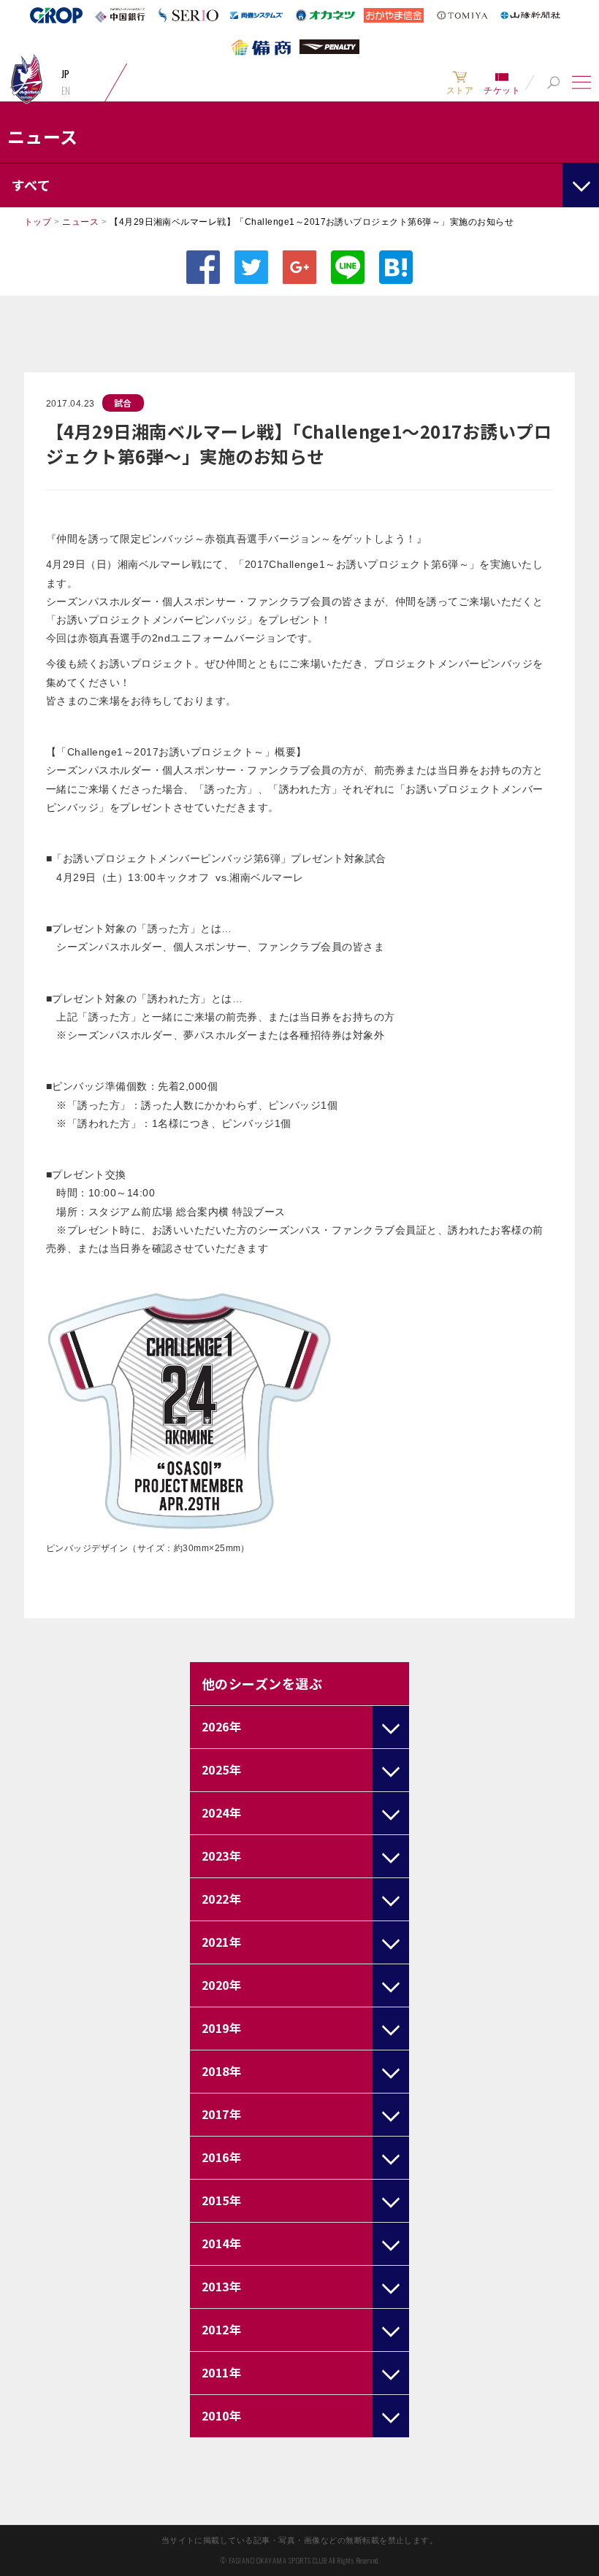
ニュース (80, 222)
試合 (123, 403)
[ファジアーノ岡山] (26, 78)
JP (66, 74)
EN (66, 91)
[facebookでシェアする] (203, 267)
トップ (38, 222)
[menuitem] (460, 82)
